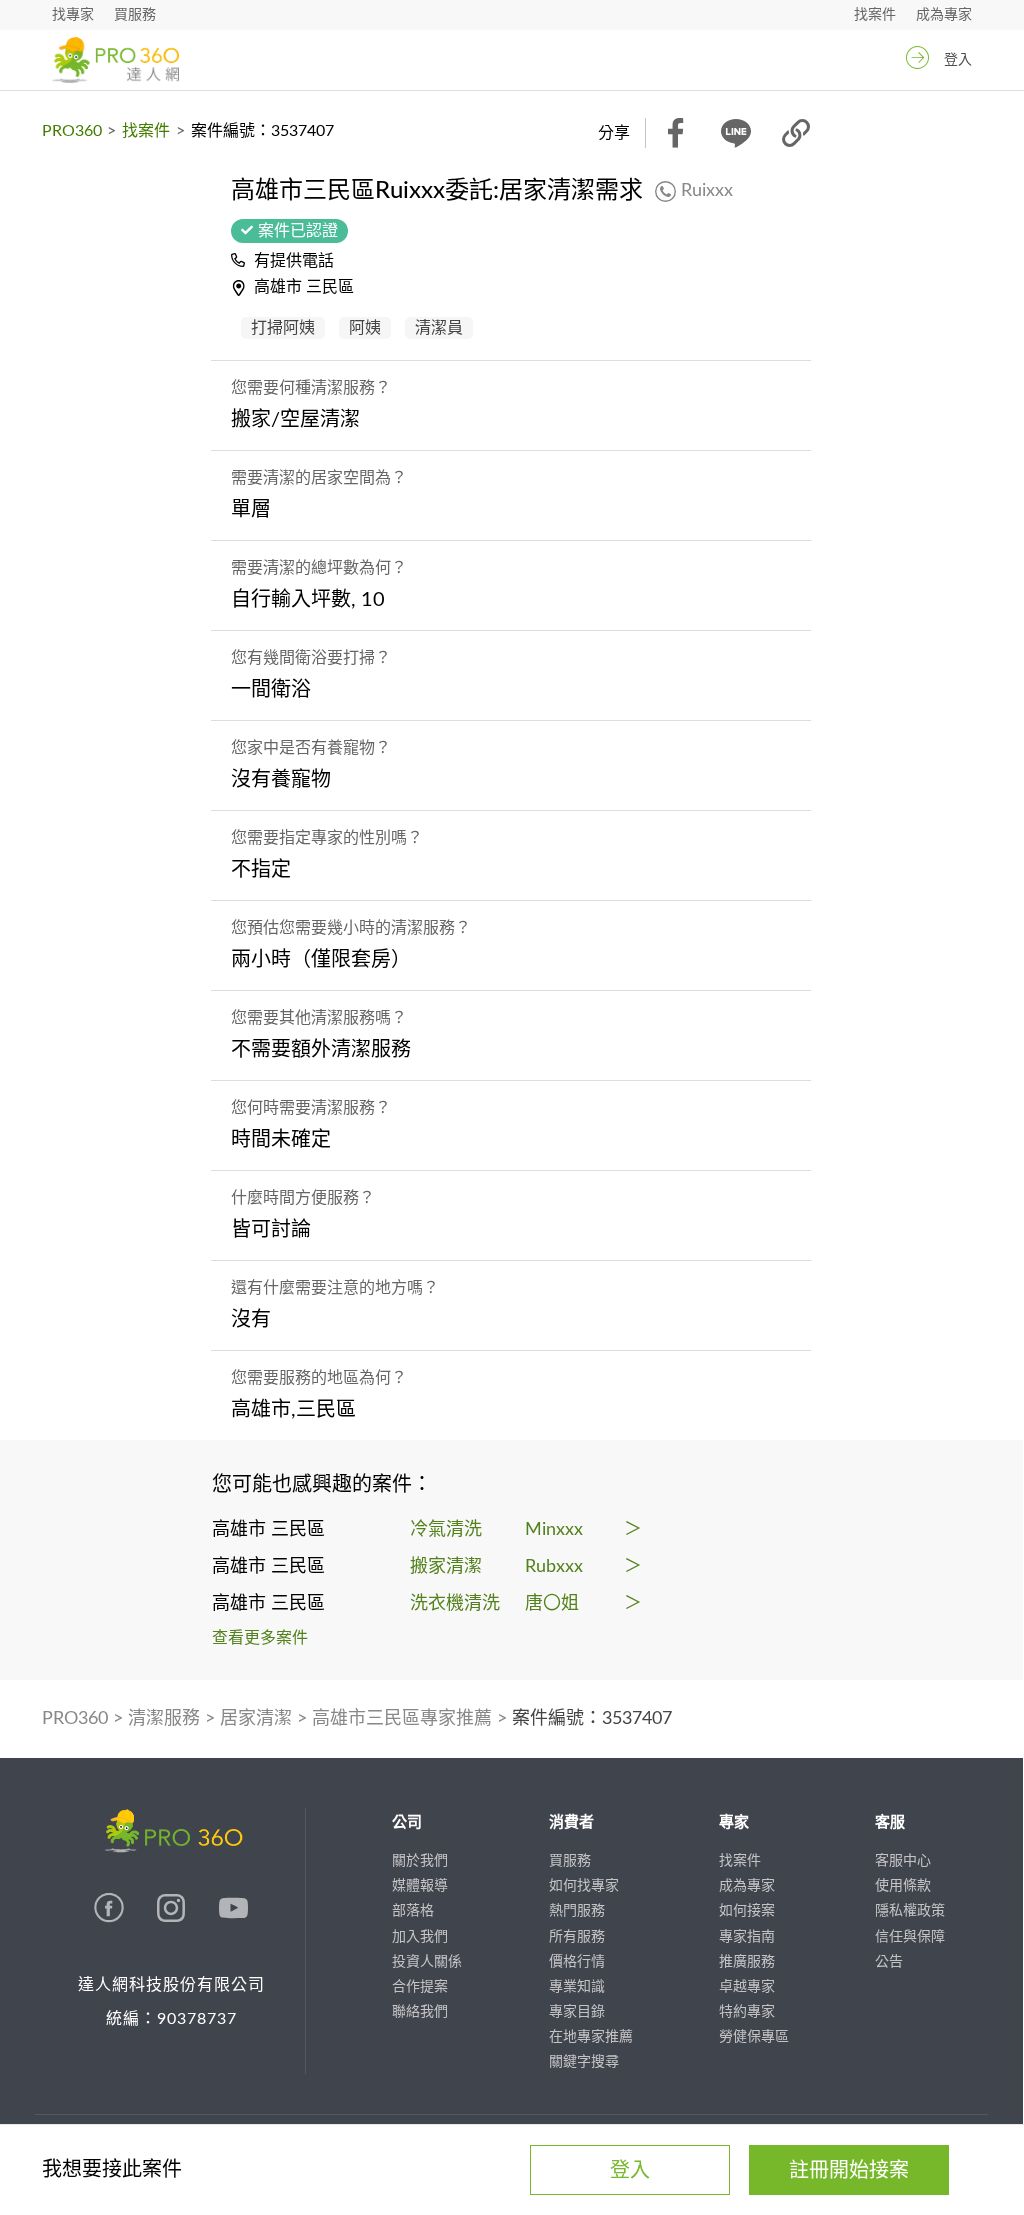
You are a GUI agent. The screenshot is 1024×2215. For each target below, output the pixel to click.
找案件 (875, 15)
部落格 (413, 1911)
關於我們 (420, 1861)
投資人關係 (427, 1962)
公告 (889, 1962)
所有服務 (577, 1937)
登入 (958, 60)
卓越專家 (747, 1987)
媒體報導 (420, 1886)
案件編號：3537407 (592, 1719)
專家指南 (747, 1937)
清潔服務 (164, 1719)
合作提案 (420, 1987)
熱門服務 (577, 1911)
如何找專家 (584, 1886)
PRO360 (72, 131)
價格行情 (577, 1962)
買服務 (135, 15)
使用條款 (903, 1886)
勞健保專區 (754, 2037)
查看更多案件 (260, 1638)
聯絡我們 (420, 2012)
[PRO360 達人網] (115, 60)
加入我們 (420, 1937)
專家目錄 (577, 2012)
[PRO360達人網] (111, 1918)
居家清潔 (256, 1719)
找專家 (73, 15)
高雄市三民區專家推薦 (402, 1719)
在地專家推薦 (591, 2037)
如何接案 (747, 1911)
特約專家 (747, 2012)
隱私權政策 (910, 1911)
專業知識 (577, 1987)
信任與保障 (910, 1937)
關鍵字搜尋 (584, 2062)
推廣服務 (747, 1962)
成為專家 (944, 15)
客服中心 (903, 1861)
